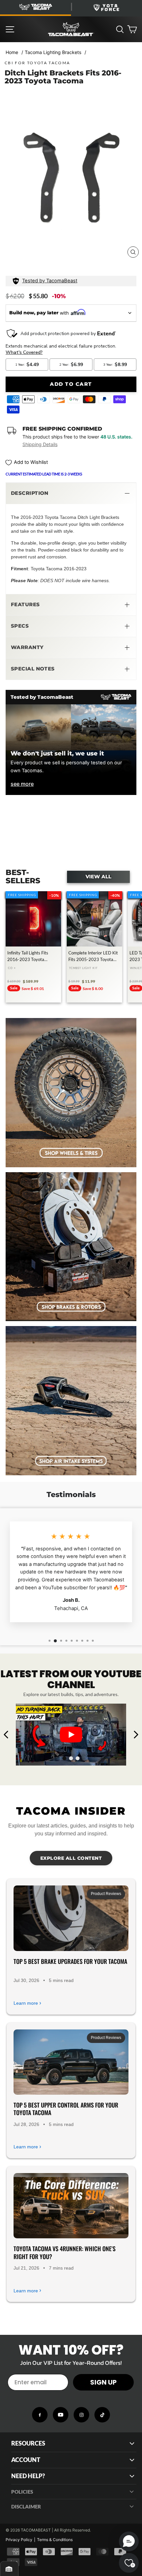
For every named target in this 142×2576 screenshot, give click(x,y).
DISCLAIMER (26, 2506)
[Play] (71, 1735)
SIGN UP (103, 2382)
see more (22, 784)
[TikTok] (102, 2415)
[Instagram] (81, 2415)
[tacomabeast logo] (71, 29)
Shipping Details (40, 444)
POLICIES (22, 2492)
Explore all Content (71, 1858)
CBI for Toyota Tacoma (37, 63)
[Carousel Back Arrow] (6, 1735)
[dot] (64, 1758)
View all (98, 877)
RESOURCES (28, 2443)
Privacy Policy (19, 2540)
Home (12, 52)
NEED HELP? (28, 2476)
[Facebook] (40, 2415)
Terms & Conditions (55, 2540)
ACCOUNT (26, 2460)
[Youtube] (61, 2415)
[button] (71, 494)
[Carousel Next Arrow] (136, 1735)
